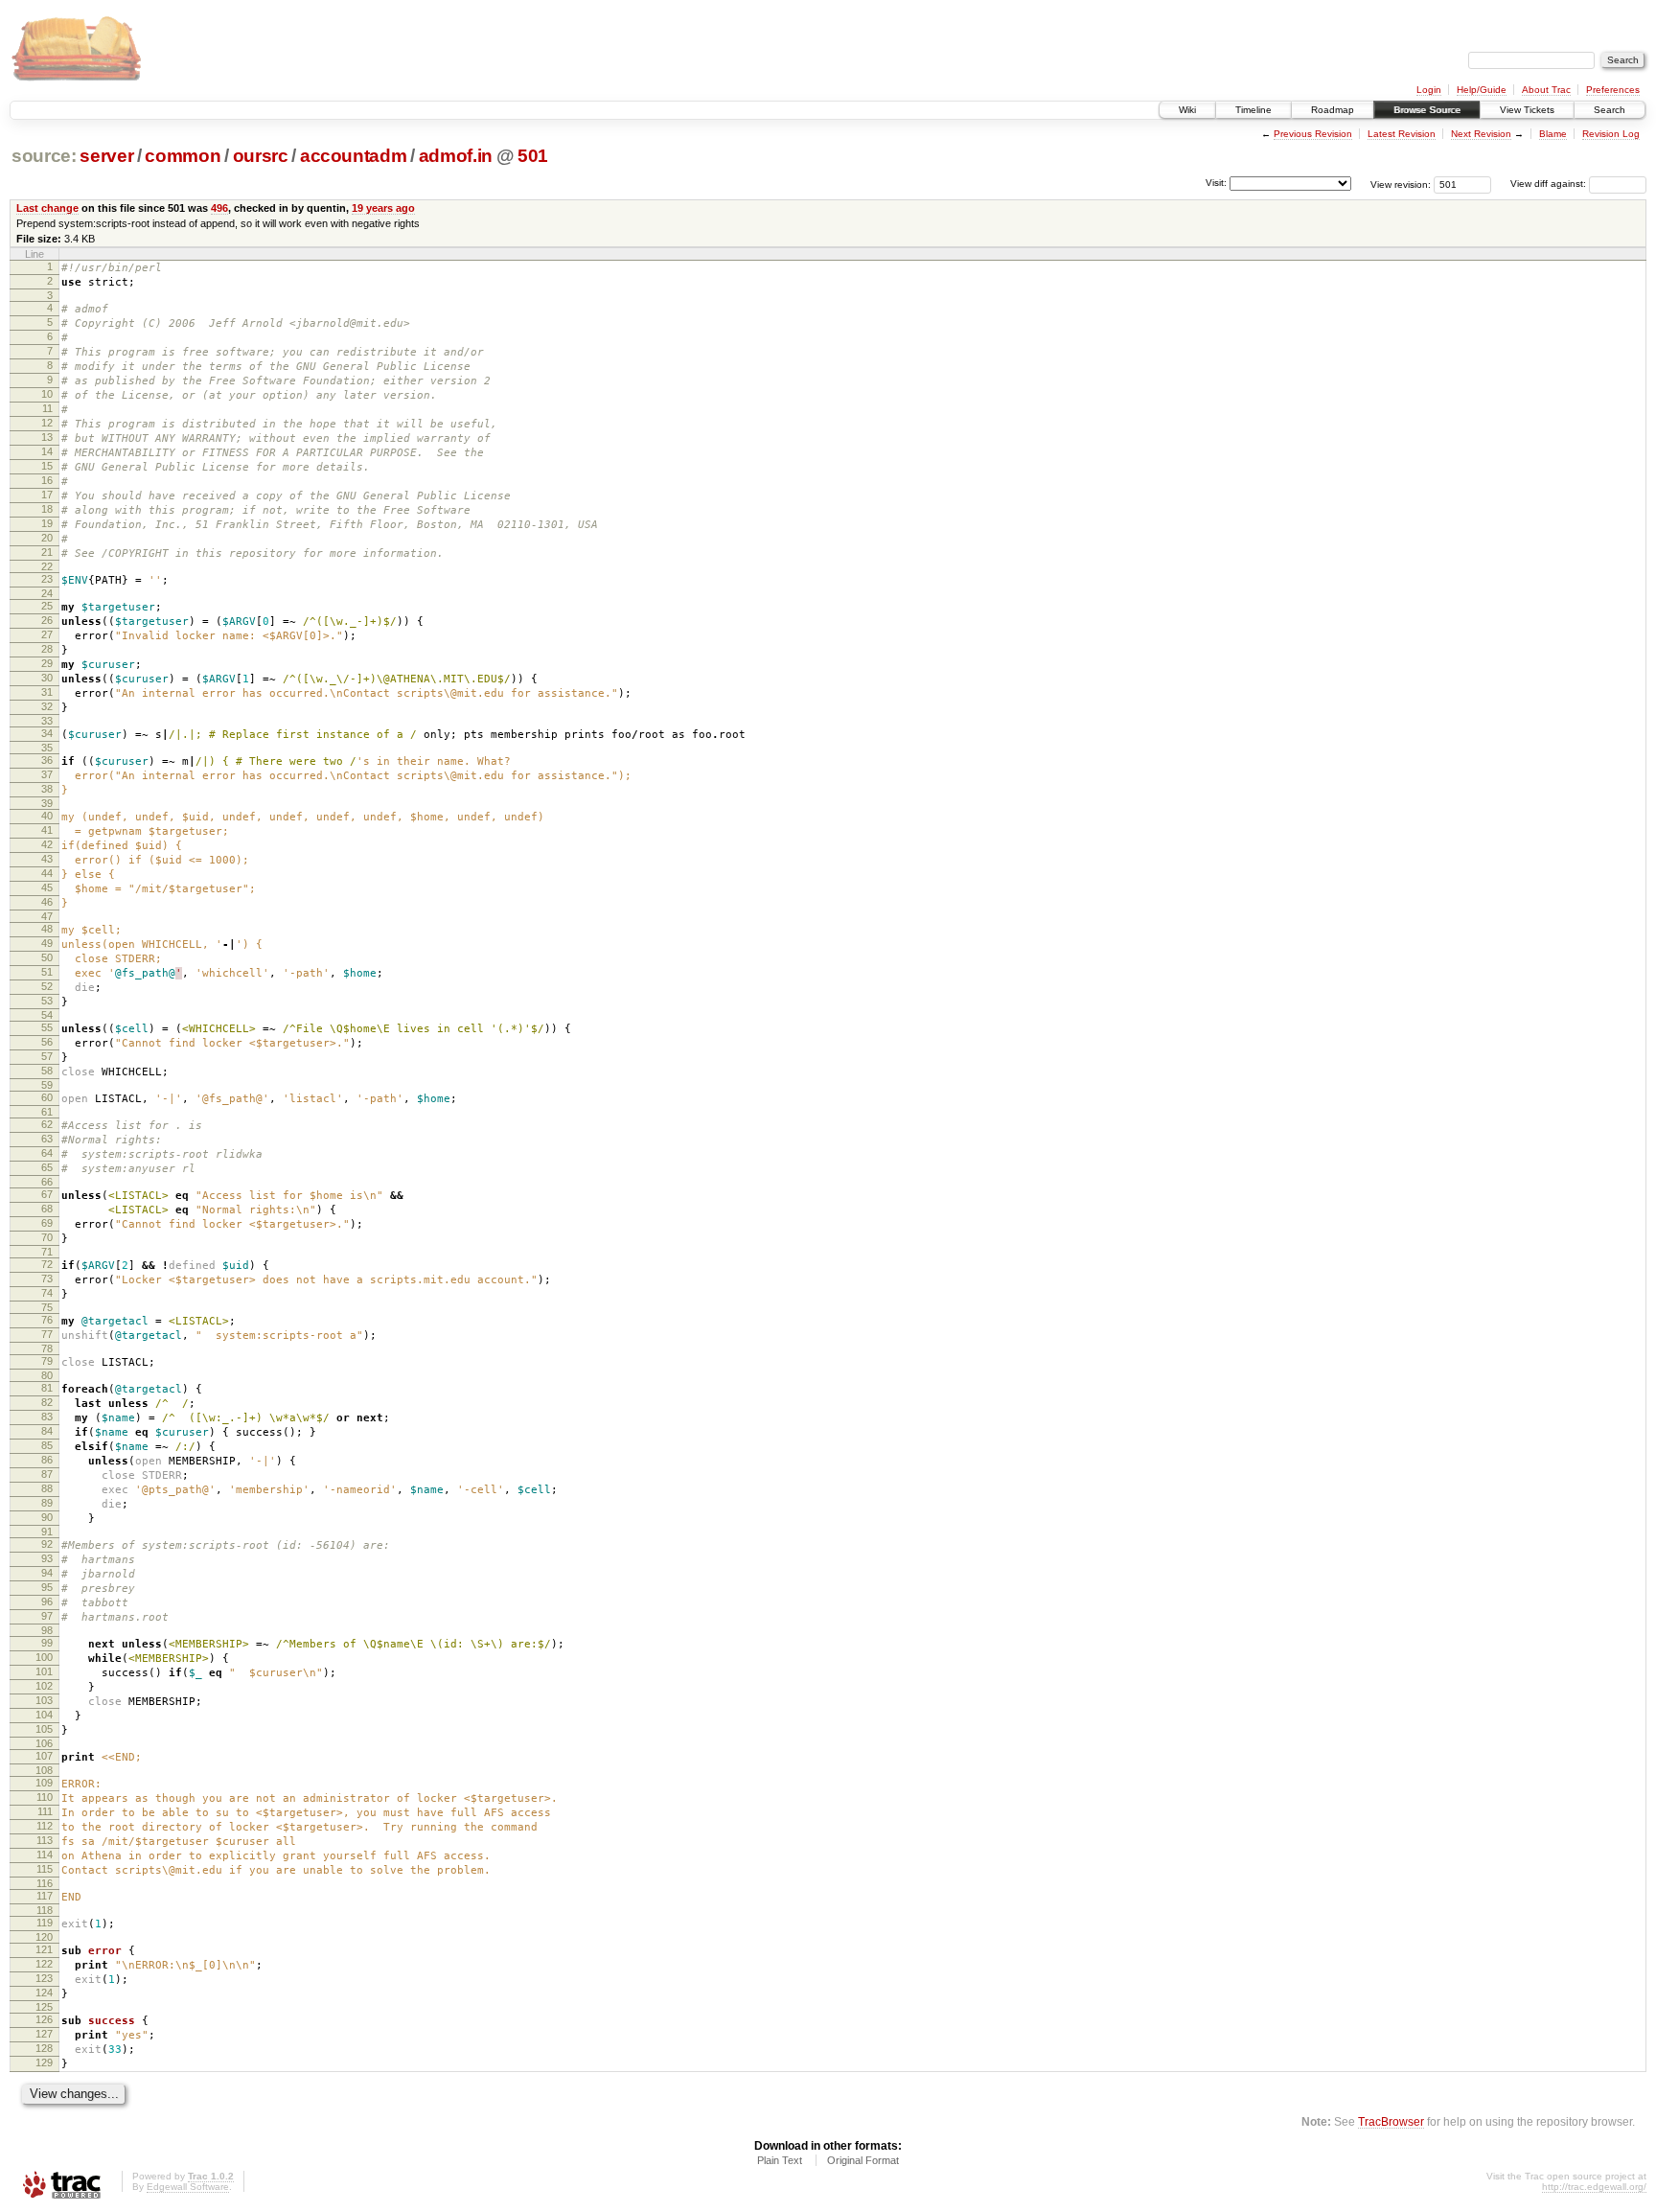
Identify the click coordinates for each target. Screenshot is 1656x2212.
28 (47, 649)
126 (44, 2019)
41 (47, 830)
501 (533, 156)
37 (47, 774)
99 (47, 1643)
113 (45, 1840)
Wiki (1187, 110)
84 (47, 1431)
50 (47, 957)
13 (47, 437)
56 (47, 1042)
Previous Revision (1313, 134)
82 (47, 1402)
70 (47, 1237)
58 (47, 1071)
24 (47, 593)
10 (47, 394)
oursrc (261, 156)
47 (47, 916)
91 (47, 1532)
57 (47, 1056)
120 (44, 1937)
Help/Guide (1482, 90)
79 (47, 1361)
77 (47, 1334)
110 (45, 1797)
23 (47, 579)
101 (44, 1671)
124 (44, 1993)
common (183, 156)
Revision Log (1611, 134)
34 (47, 733)
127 (44, 2034)
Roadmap (1333, 110)
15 (47, 466)
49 (47, 943)
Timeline (1253, 110)
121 (44, 1949)
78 (47, 1348)
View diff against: (1550, 184)
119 (45, 1923)
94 (47, 1573)
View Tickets (1527, 110)
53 (47, 1001)
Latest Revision (1402, 134)
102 (44, 1686)
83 (47, 1417)
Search (1610, 110)
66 (47, 1182)
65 (47, 1167)
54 (47, 1015)
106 (44, 1743)
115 (45, 1869)
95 (47, 1587)
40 (47, 816)
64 (47, 1153)
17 (47, 495)
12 (47, 423)
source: (44, 156)
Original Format (863, 2160)
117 (45, 1896)
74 (47, 1293)
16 (47, 480)
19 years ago (383, 208)
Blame (1553, 134)
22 (47, 566)
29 (47, 663)
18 (47, 509)
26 (47, 620)
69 (47, 1223)
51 (47, 972)
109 (44, 1783)
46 (47, 902)
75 (47, 1307)
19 (47, 523)
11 (47, 408)
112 (45, 1826)
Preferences (1613, 90)
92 (47, 1544)
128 (44, 2048)
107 (44, 1756)
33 (47, 721)
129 (44, 2062)
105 (44, 1729)
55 (47, 1027)
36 (47, 760)
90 (47, 1517)
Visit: (1216, 183)
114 (45, 1855)
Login (1429, 90)
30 (47, 678)
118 (45, 1910)
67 (47, 1194)
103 (44, 1700)
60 (47, 1097)
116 (45, 1883)
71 (47, 1252)
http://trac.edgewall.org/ (1594, 2187)
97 (47, 1616)
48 (47, 929)
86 (47, 1460)
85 (47, 1445)
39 (47, 803)
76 (47, 1320)
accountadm (354, 156)
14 (47, 451)
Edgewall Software (188, 2187)
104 (44, 1715)
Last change (47, 208)
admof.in (456, 156)
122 (44, 1964)
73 (47, 1279)
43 (47, 859)
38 (47, 789)
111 (45, 1811)
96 (47, 1601)
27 (47, 634)
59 (47, 1085)
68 (47, 1209)
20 (47, 538)
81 (47, 1388)
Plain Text (780, 2160)
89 (47, 1503)
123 (44, 1978)
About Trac (1546, 90)
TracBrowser (1391, 2121)
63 (47, 1139)
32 (47, 706)
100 (44, 1657)
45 (47, 887)
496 (219, 208)
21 (47, 552)
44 (47, 873)
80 (47, 1375)
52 (47, 986)
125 (44, 2007)
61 (47, 1112)
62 (47, 1124)
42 (47, 844)
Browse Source (1427, 110)
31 (47, 692)
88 (47, 1488)
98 (47, 1630)
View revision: (1401, 184)
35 (47, 748)
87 (47, 1474)
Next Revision (1481, 134)
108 (44, 1770)
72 (47, 1264)
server (106, 156)
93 (47, 1558)
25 (47, 606)
